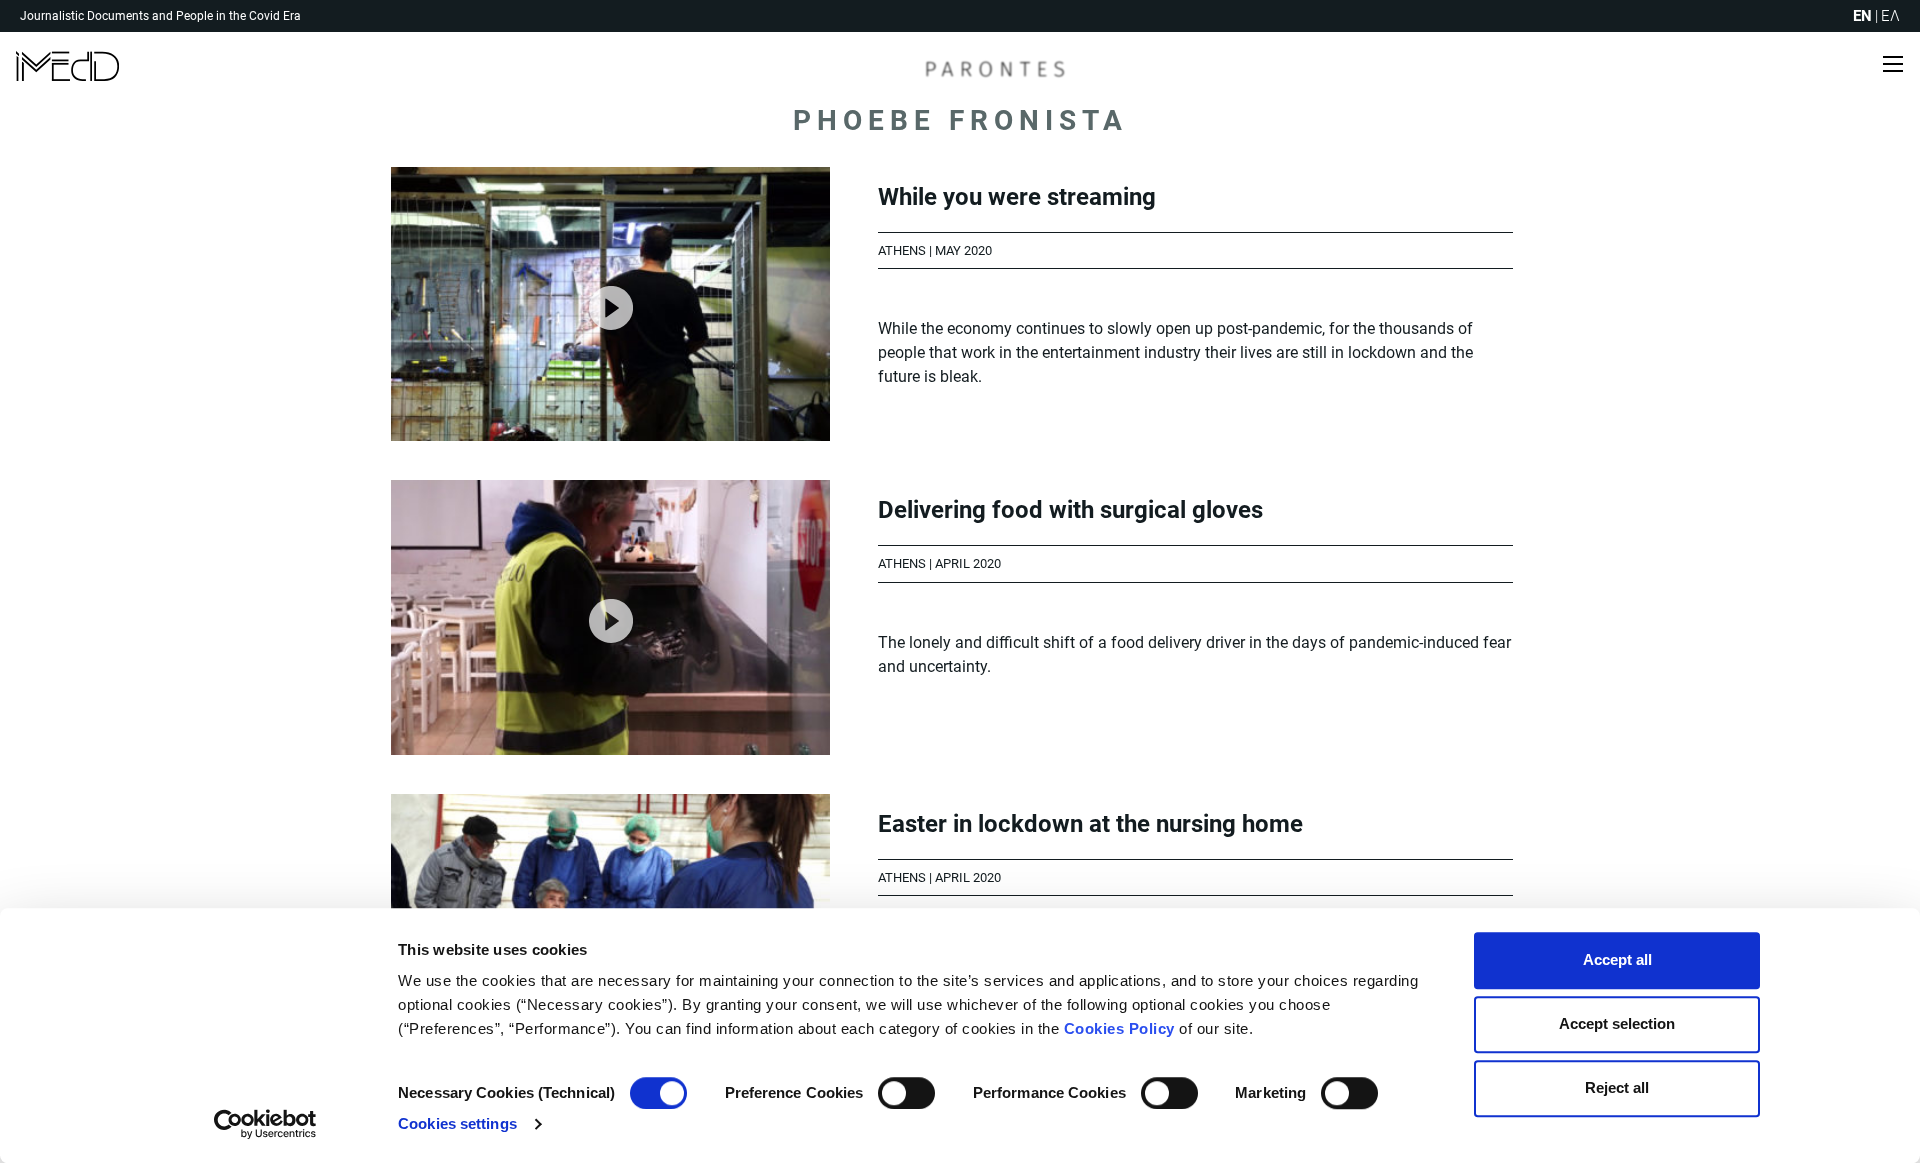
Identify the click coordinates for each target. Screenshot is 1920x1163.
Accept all (1617, 959)
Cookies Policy (1119, 1028)
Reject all (1617, 1087)
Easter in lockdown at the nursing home (1090, 824)
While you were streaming (1017, 197)
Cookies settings (457, 1123)
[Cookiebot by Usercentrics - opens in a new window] (265, 1124)
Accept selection (1617, 1023)
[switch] (906, 1093)
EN (1862, 16)
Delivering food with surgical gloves (1070, 510)
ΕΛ (1890, 16)
